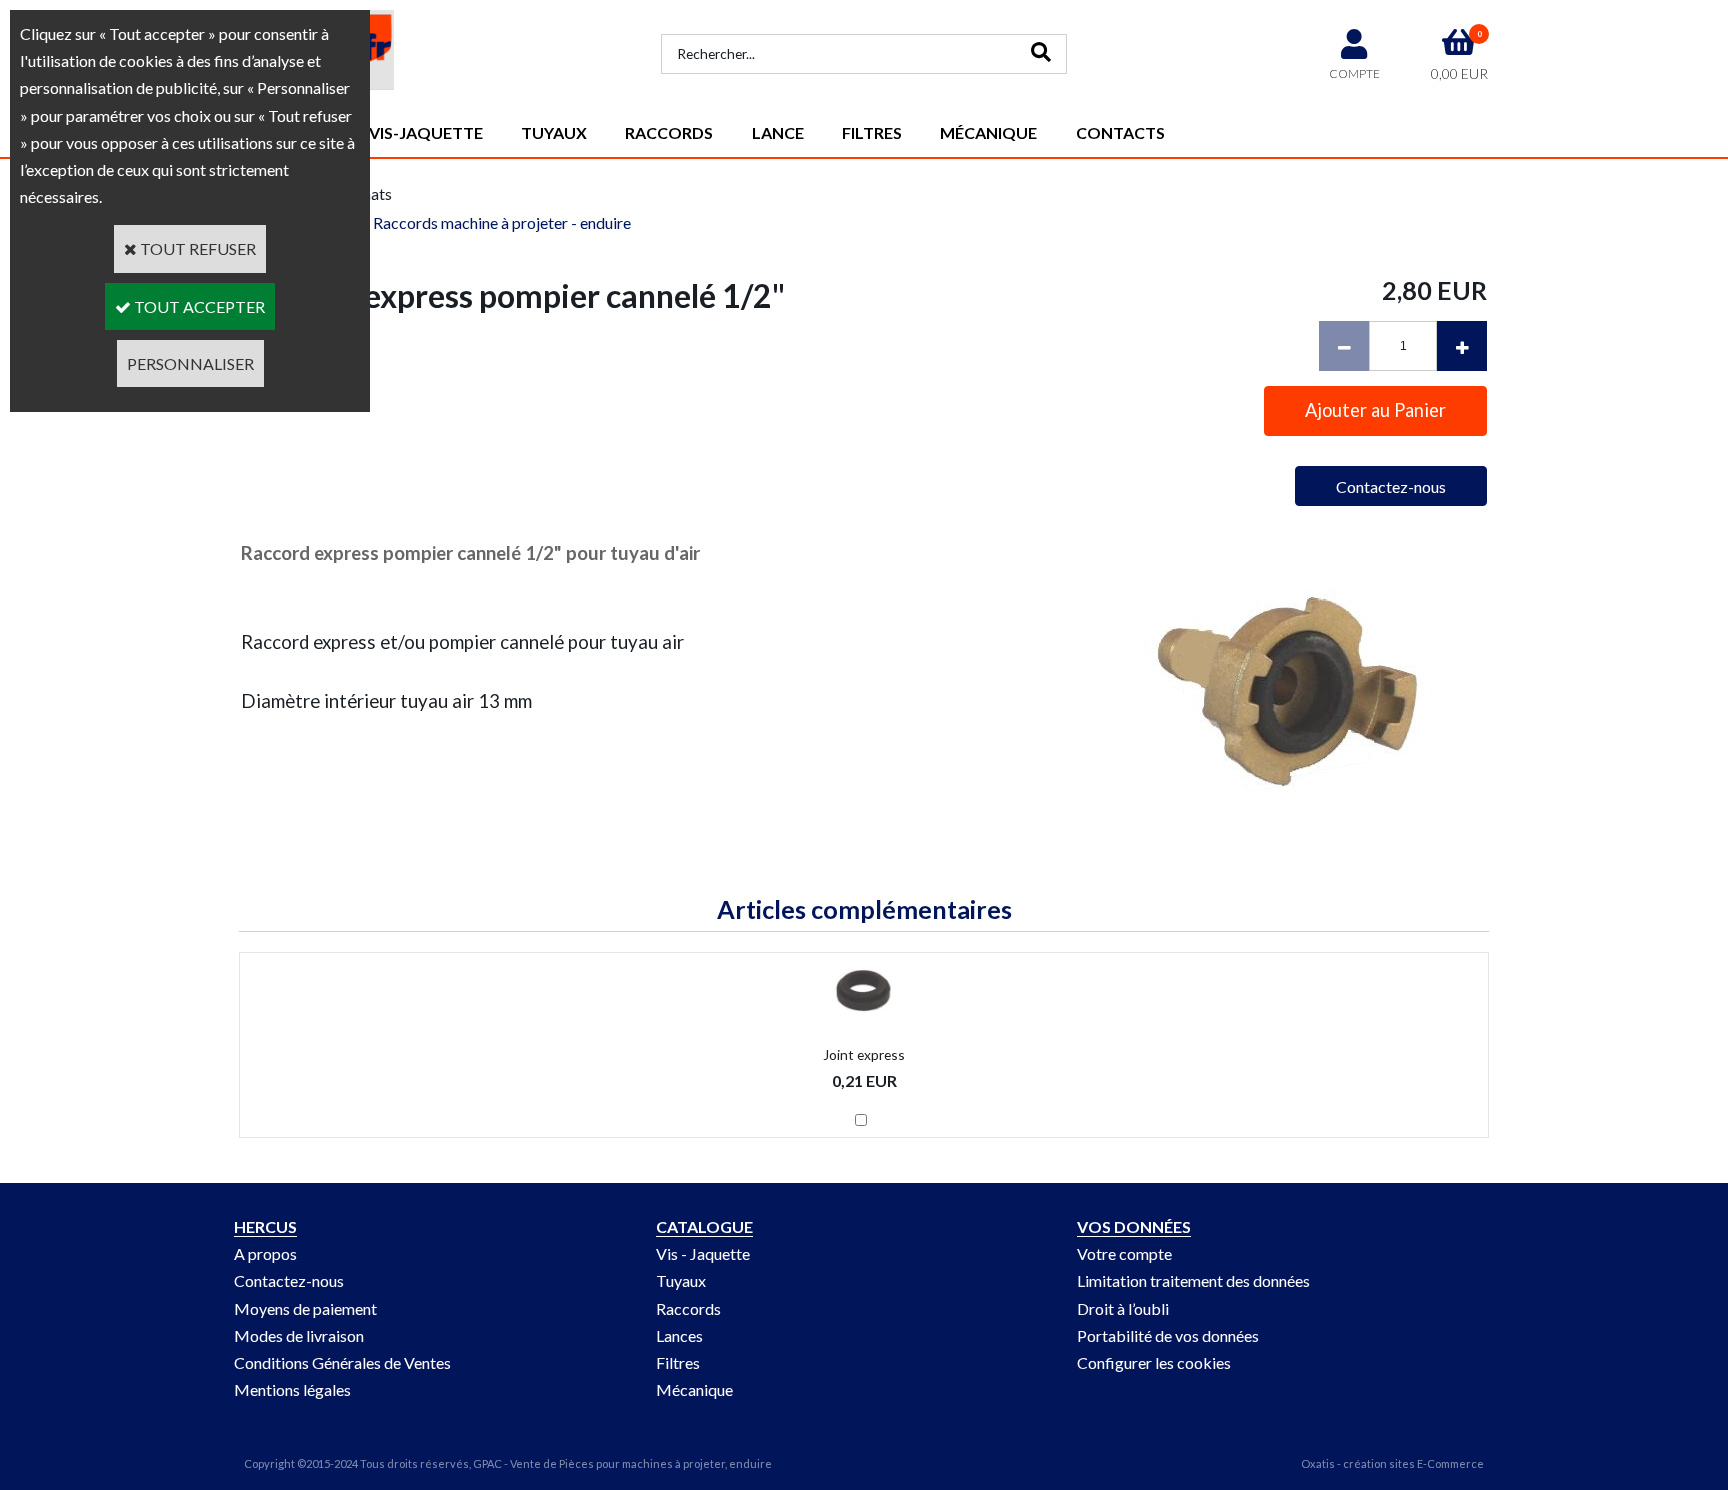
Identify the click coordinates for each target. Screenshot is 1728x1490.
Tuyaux (554, 132)
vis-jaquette (426, 132)
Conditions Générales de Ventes (342, 1362)
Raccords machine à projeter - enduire (502, 222)
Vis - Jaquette (703, 1253)
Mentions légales (292, 1389)
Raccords (669, 132)
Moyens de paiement (305, 1308)
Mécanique (988, 132)
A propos (265, 1253)
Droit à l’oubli (1123, 1308)
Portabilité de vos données (1168, 1335)
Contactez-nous (289, 1280)
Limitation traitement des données (1193, 1280)
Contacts (1120, 132)
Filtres (872, 132)
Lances (679, 1335)
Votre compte (1124, 1253)
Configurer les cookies (1154, 1362)
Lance (778, 132)
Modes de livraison (299, 1335)
